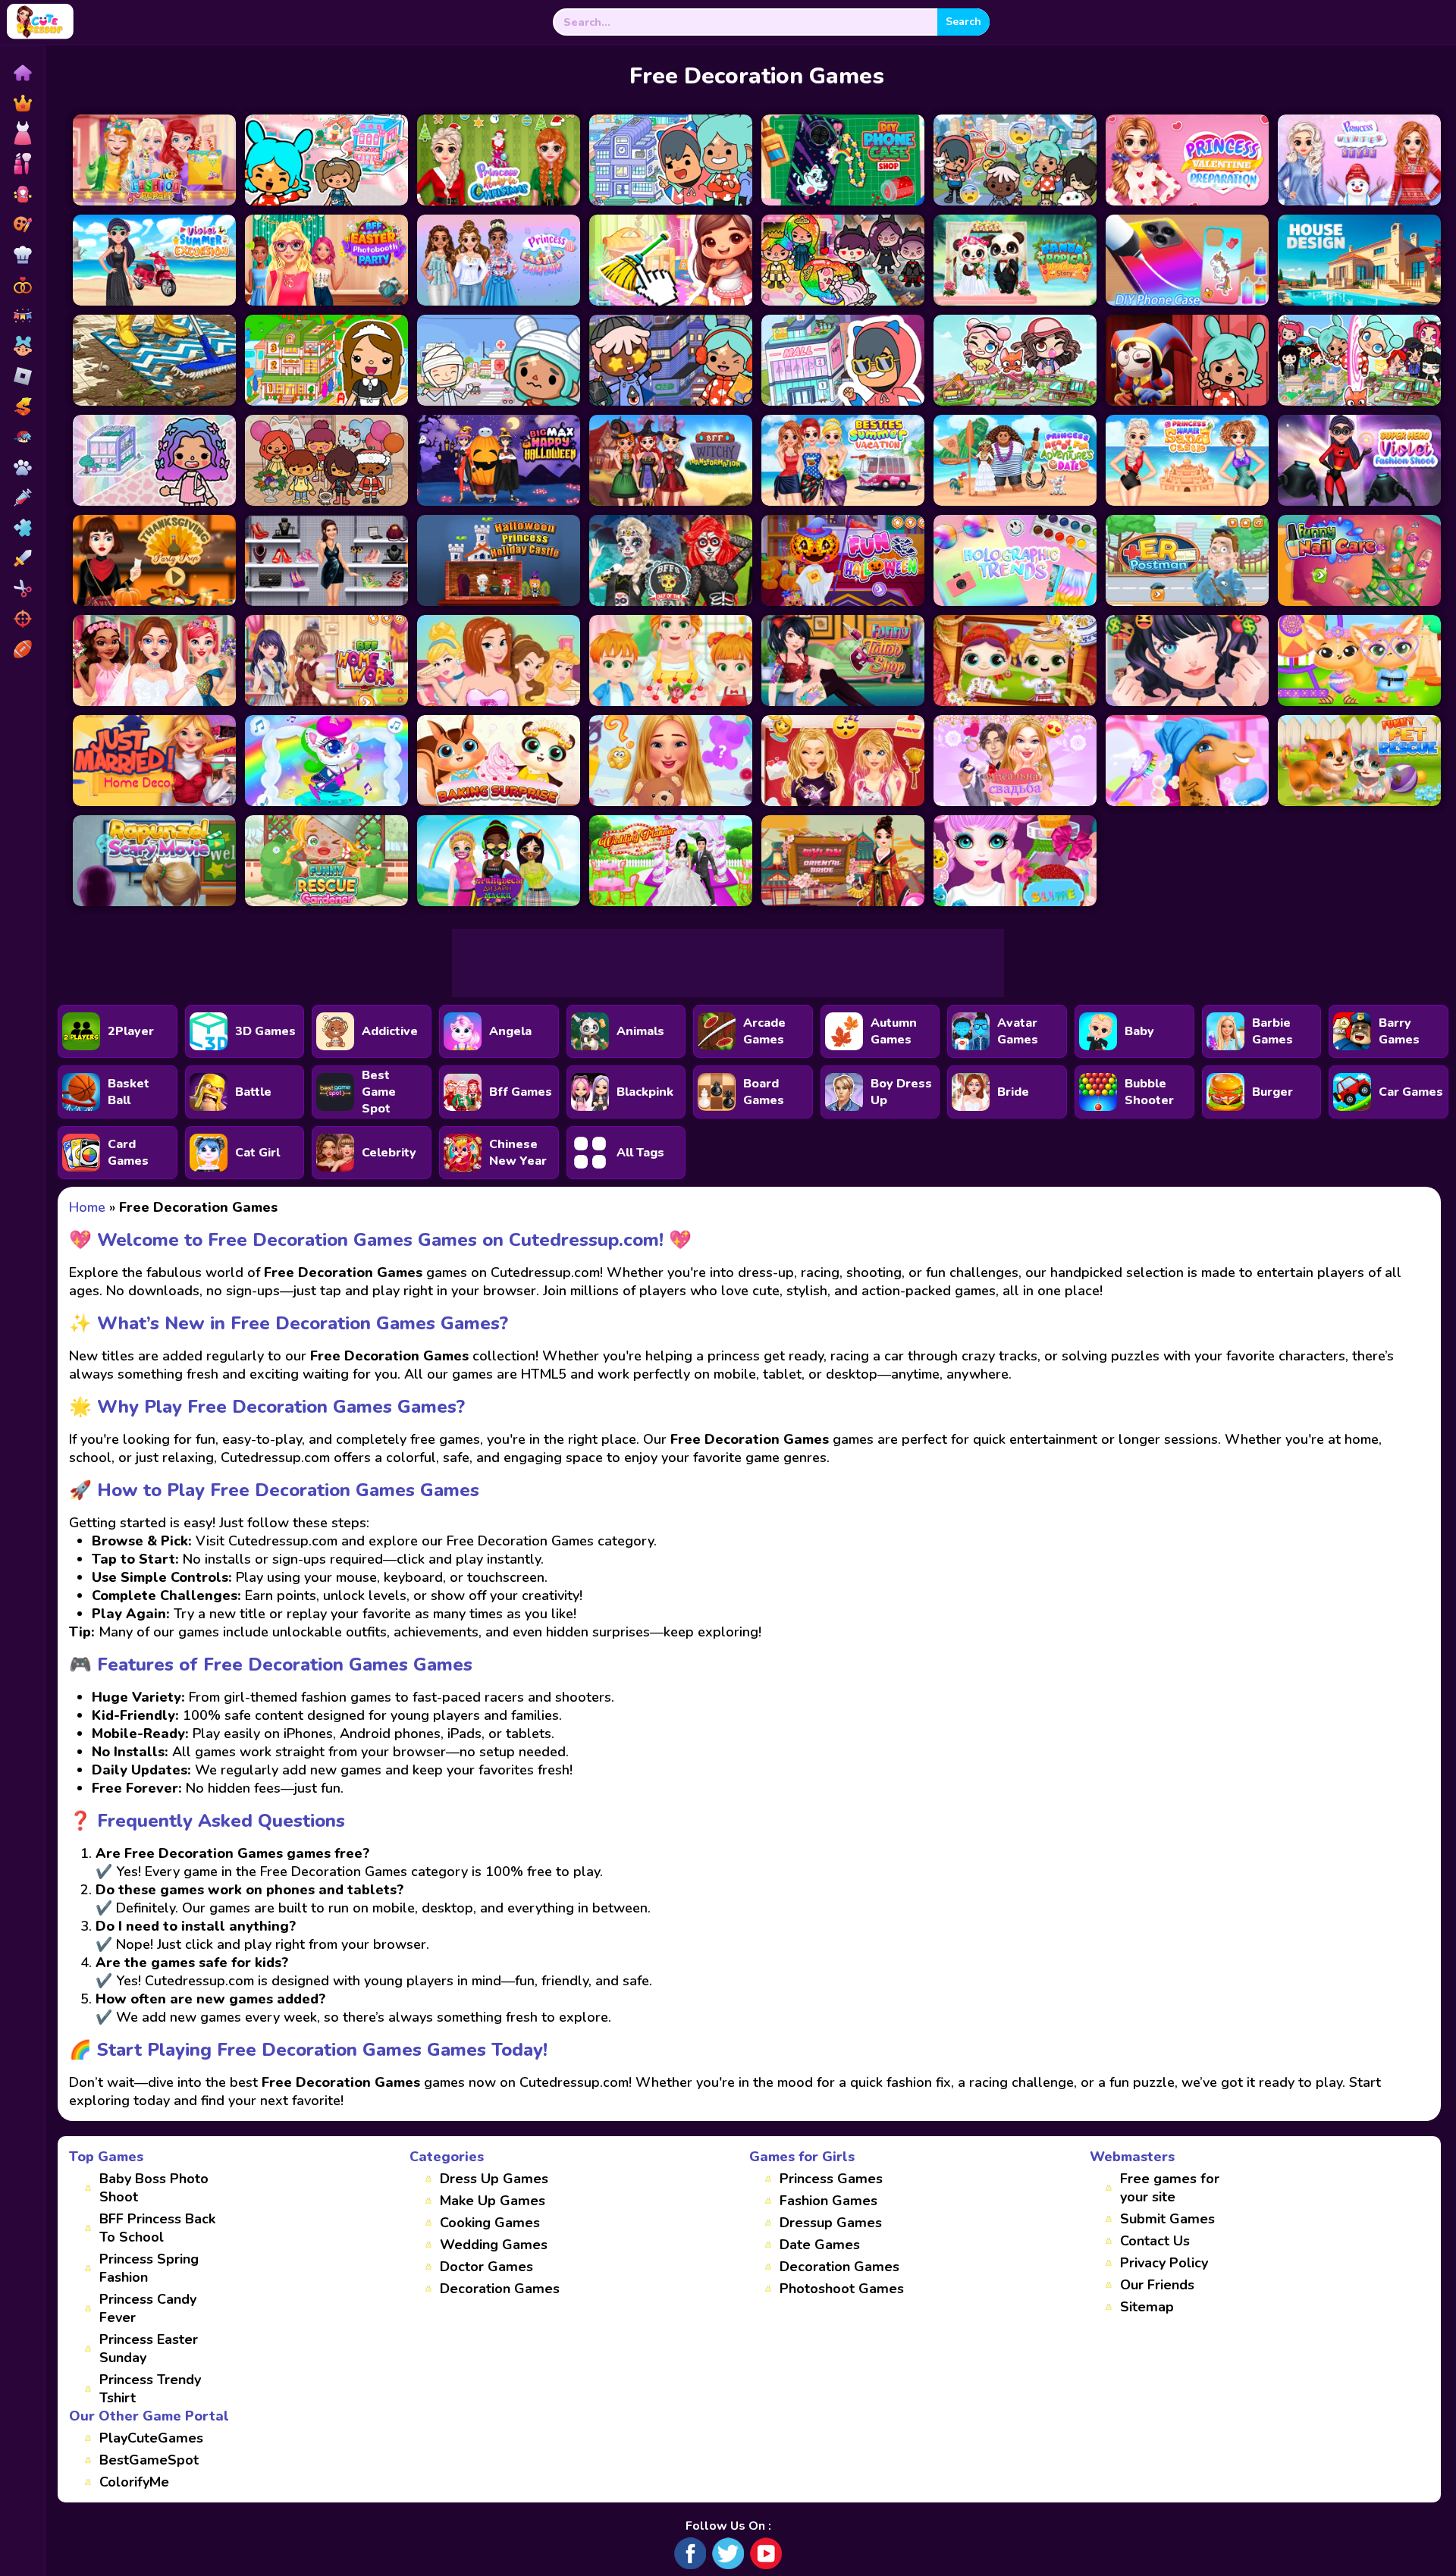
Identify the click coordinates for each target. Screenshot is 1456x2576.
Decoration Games (500, 2289)
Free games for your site (1170, 2188)
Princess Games (831, 2179)
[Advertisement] (728, 963)
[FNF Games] (22, 437)
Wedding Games (494, 2245)
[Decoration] (22, 315)
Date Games (820, 2245)
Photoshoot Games (842, 2289)
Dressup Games (831, 2223)
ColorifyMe (134, 2482)
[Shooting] (22, 619)
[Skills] (22, 558)
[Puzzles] (22, 528)
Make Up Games (493, 2201)
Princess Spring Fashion (149, 2268)
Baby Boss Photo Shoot (154, 2188)
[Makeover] (22, 164)
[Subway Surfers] (22, 406)
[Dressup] (22, 133)
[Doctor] (22, 497)
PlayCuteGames (151, 2438)
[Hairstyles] (22, 588)
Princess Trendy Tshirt (150, 2389)
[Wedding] (22, 285)
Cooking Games (490, 2223)
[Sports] (22, 649)
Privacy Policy (1164, 2263)
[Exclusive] (22, 103)
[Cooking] (22, 255)
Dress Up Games (494, 2179)
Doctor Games (486, 2267)
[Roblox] (22, 376)
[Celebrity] (22, 194)
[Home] (22, 73)
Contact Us (1155, 2241)
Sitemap (1147, 2307)
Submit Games (1167, 2219)
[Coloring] (22, 224)
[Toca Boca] (22, 346)
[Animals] (22, 467)
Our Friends (1157, 2285)
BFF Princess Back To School (157, 2228)
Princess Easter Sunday (149, 2349)
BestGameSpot (149, 2460)
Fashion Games (828, 2201)
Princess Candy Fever (148, 2308)
